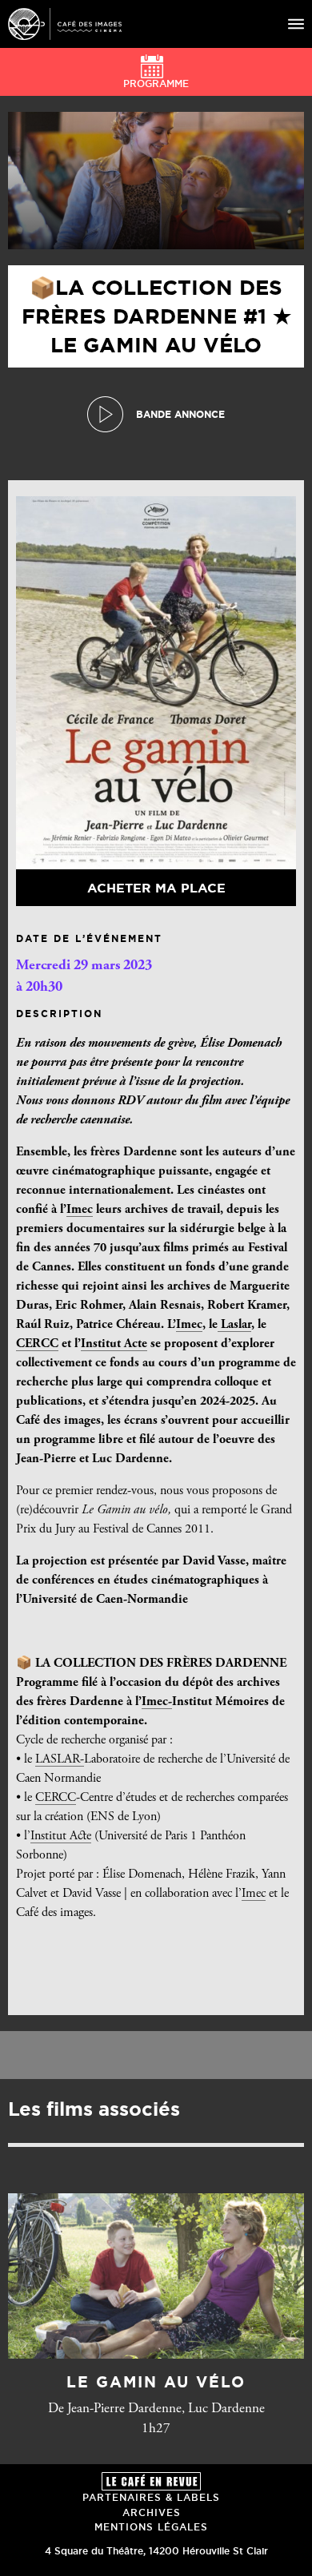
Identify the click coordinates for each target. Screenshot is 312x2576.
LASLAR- (60, 1759)
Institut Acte (114, 1344)
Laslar (234, 1325)
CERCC (37, 1344)
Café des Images (65, 24)
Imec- (157, 1702)
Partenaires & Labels (151, 2497)
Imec (80, 1210)
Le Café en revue (151, 2481)
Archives (152, 2512)
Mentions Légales (151, 2527)
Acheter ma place (156, 888)
